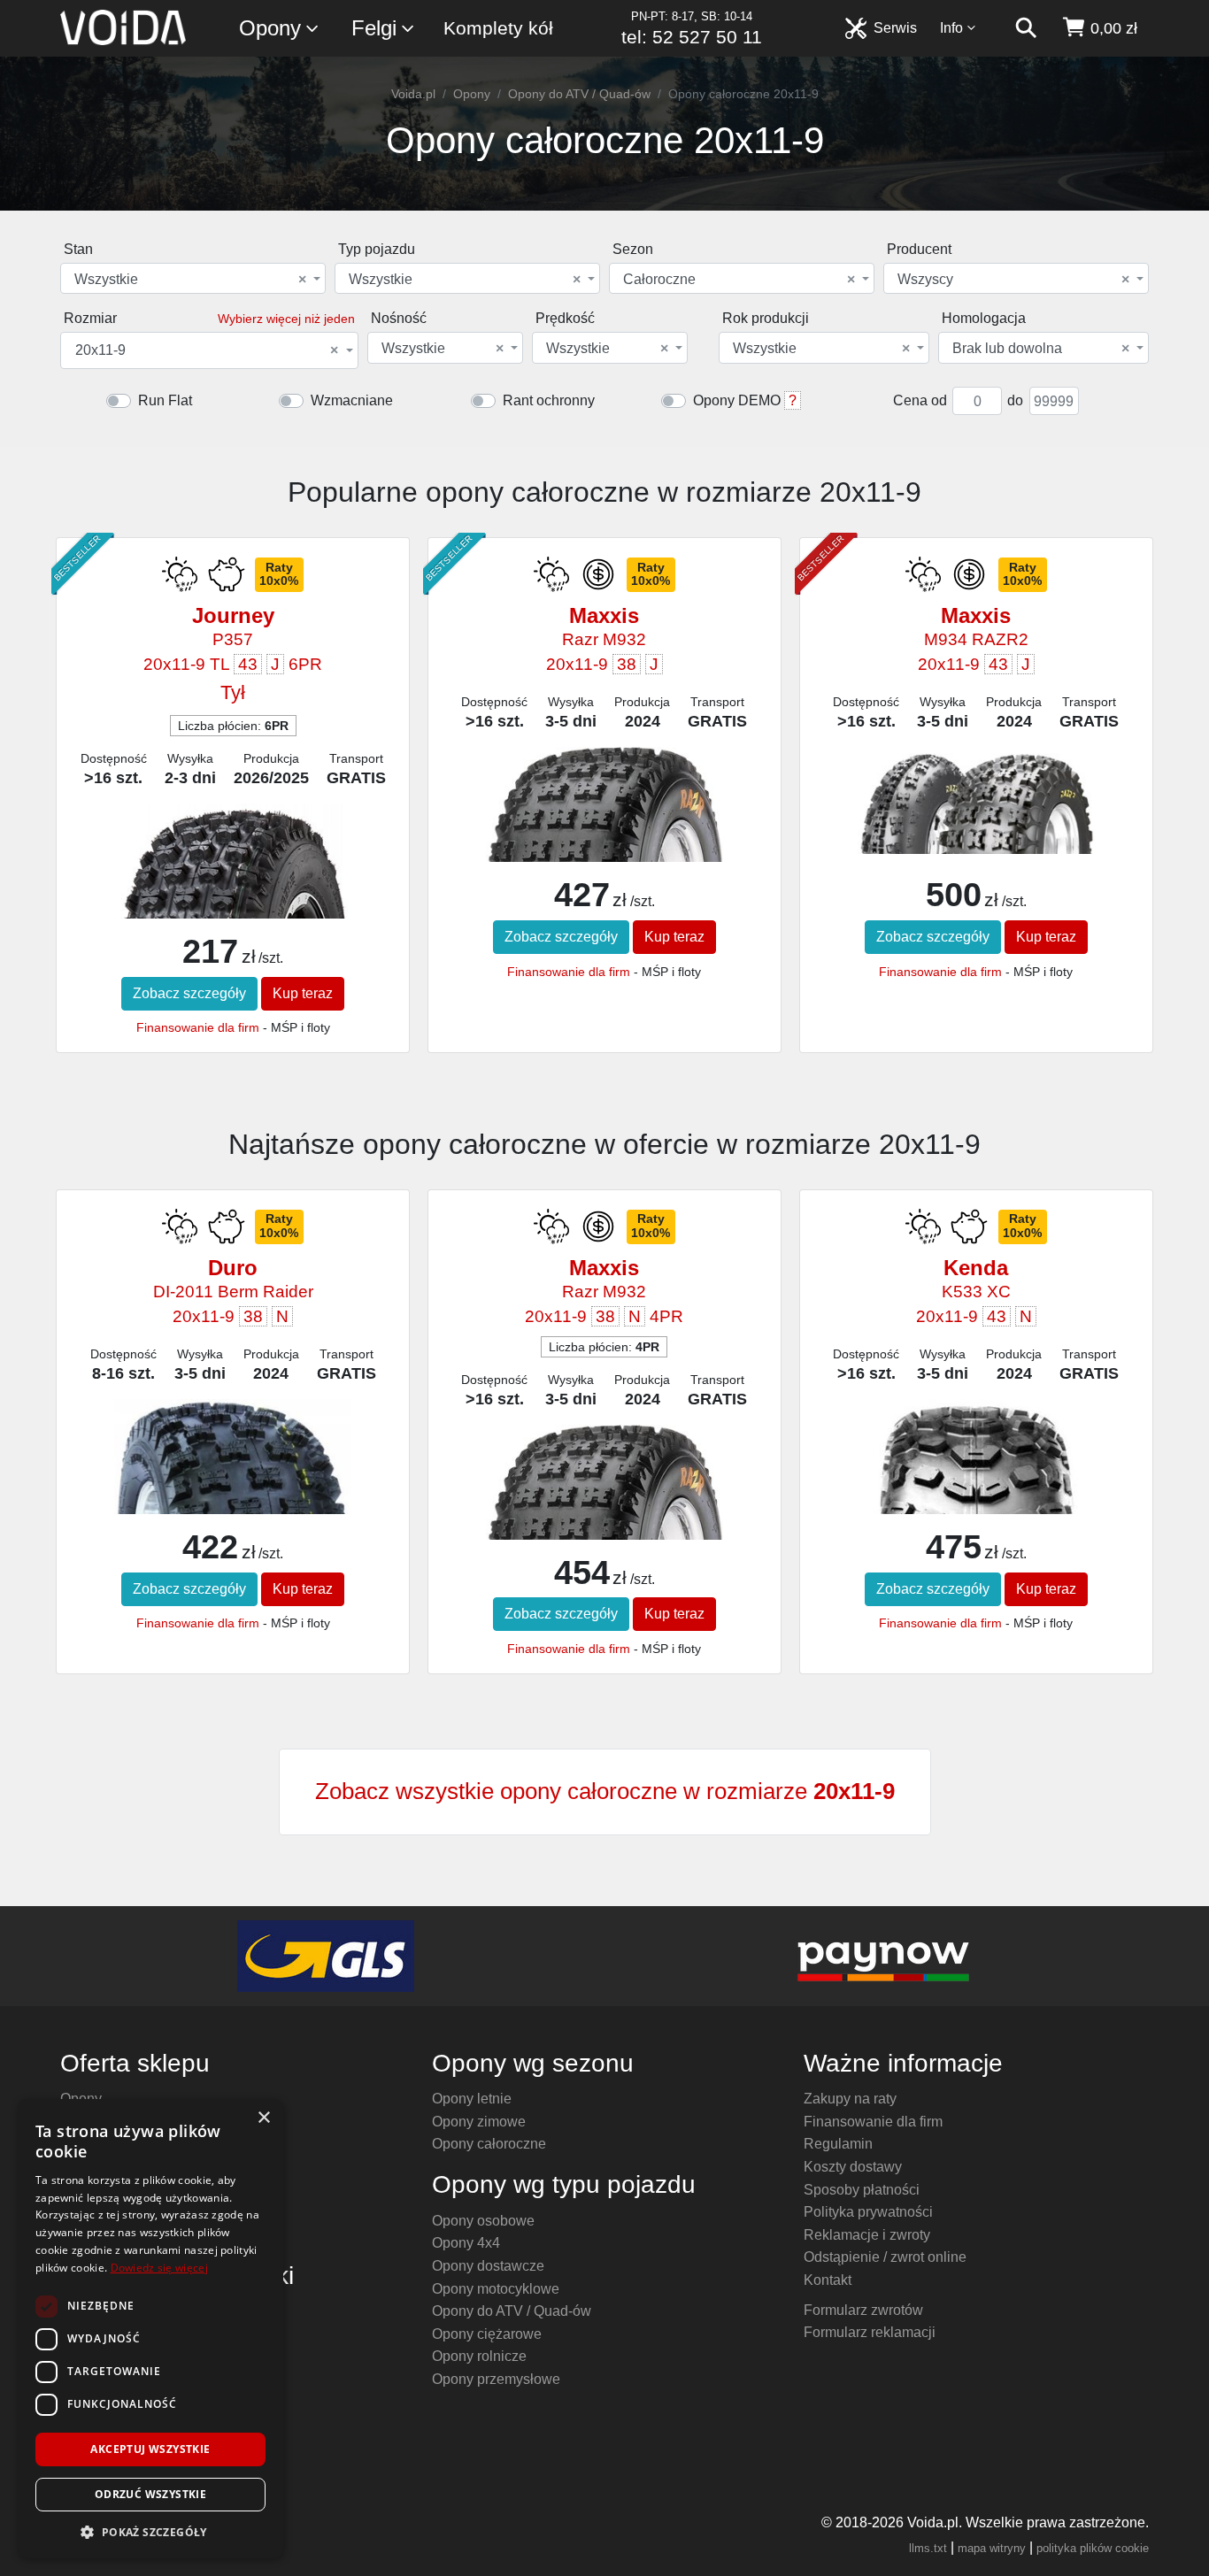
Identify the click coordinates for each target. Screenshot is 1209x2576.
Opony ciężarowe (487, 2334)
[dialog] (150, 2329)
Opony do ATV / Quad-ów (579, 94)
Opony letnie (472, 2099)
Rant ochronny (549, 400)
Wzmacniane (352, 400)
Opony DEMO (737, 400)
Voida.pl (413, 94)
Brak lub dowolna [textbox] (1041, 349)
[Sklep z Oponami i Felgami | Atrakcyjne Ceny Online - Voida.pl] (129, 28)
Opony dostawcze (488, 2266)
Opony (270, 28)
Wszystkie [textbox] (190, 280)
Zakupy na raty (850, 2099)
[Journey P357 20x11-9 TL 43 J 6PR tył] (232, 889)
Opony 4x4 (466, 2243)
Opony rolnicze (479, 2356)
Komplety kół (498, 28)
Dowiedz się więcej (159, 2268)
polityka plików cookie (1093, 2548)
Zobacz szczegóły (189, 993)
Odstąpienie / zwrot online (885, 2257)
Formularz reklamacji (870, 2332)
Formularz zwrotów (863, 2310)
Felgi (374, 28)
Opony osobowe (483, 2221)
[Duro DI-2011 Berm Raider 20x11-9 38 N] (232, 1474)
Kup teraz (303, 993)
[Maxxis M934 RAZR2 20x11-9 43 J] (976, 800)
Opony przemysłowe (496, 2379)
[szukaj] (1026, 28)
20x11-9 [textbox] (207, 350)
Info (951, 28)
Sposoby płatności (862, 2190)
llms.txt (928, 2548)
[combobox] (193, 278)
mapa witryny (992, 2548)
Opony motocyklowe (496, 2289)
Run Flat (165, 400)
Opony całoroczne (489, 2144)
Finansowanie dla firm (198, 1027)
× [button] (263, 2118)
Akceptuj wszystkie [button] (150, 2449)
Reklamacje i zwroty (867, 2235)
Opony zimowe (479, 2122)
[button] (150, 2532)
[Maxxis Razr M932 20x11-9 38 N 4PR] (604, 1497)
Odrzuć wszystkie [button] (150, 2494)
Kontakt (828, 2280)
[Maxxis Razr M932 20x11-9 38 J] (604, 819)
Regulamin (838, 2144)
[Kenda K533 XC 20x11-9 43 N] (976, 1504)
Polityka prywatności (868, 2212)
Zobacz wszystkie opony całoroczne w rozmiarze (605, 1791)
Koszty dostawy (853, 2167)
